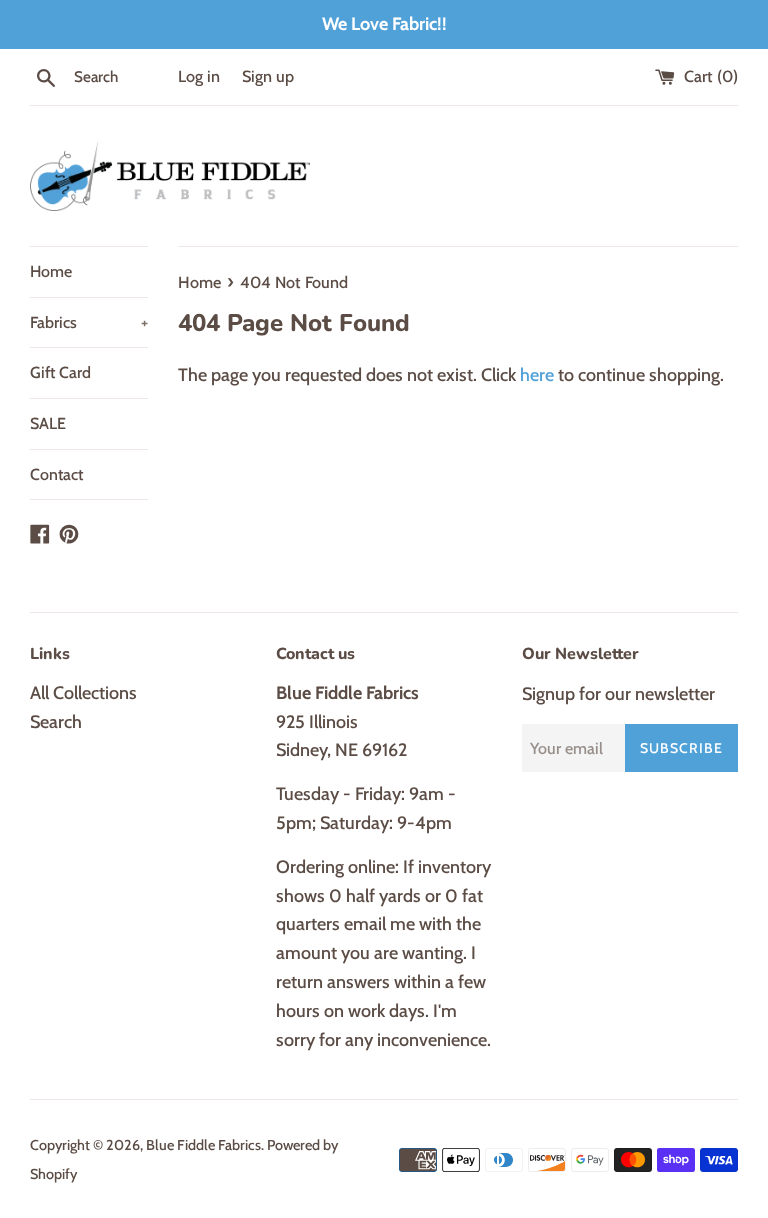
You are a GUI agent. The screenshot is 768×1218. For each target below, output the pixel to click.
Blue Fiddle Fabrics (203, 1145)
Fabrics (89, 322)
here (537, 375)
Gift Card (60, 372)
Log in (199, 76)
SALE (48, 423)
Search (56, 722)
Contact (56, 474)
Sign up (268, 76)
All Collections (83, 693)
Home (51, 271)
